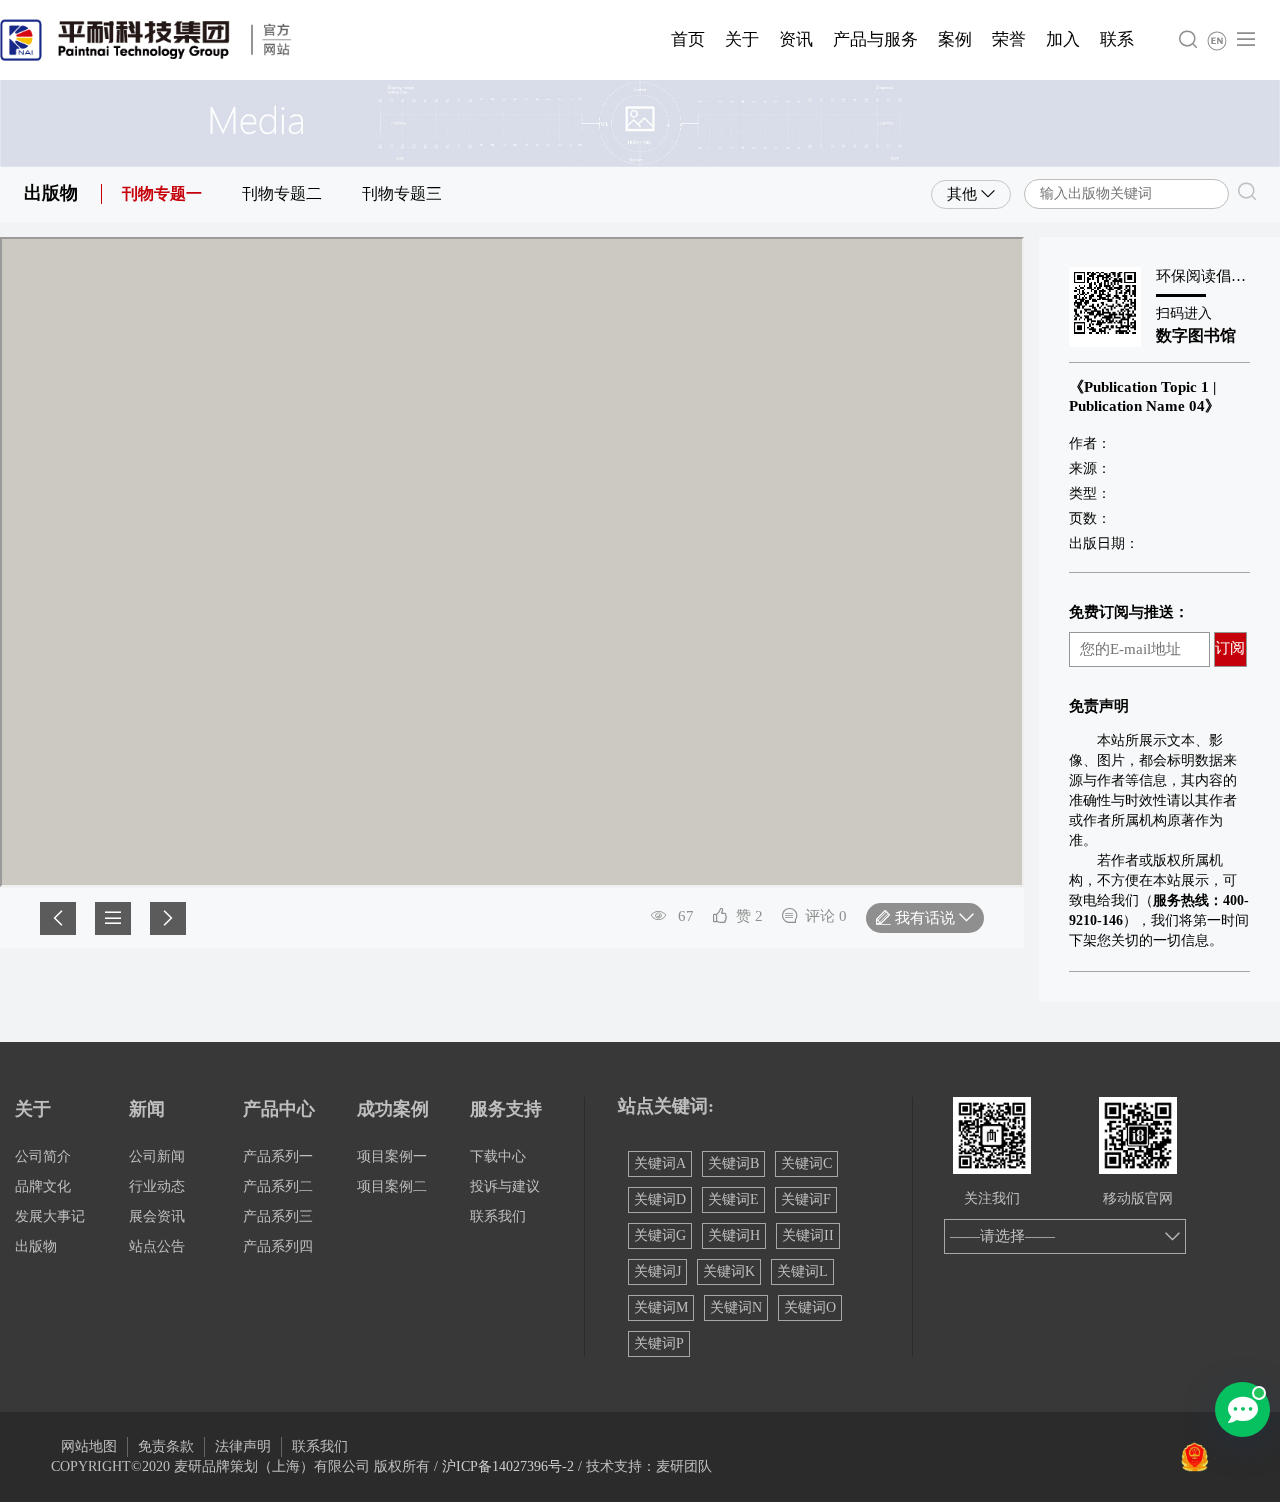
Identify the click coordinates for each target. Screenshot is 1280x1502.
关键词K (729, 1271)
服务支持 (506, 1109)
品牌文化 (43, 1186)
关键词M (661, 1307)
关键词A (660, 1163)
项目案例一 (392, 1156)
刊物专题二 (282, 193)
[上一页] (58, 918)
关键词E (733, 1199)
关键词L (802, 1271)
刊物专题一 (162, 193)
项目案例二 (392, 1186)
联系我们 (498, 1216)
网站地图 (89, 1446)
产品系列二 (278, 1186)
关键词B (733, 1163)
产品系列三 (278, 1216)
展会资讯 (157, 1216)
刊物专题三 (402, 193)
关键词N (736, 1307)
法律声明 (243, 1446)
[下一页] (168, 918)
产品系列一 (278, 1156)
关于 (33, 1109)
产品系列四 (278, 1246)
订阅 (1230, 648)
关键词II (808, 1235)
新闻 (147, 1109)
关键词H (734, 1235)
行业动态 (157, 1186)
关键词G (660, 1235)
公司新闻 (157, 1156)
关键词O (810, 1307)
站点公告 (157, 1246)
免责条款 (166, 1446)
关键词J (657, 1271)
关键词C (806, 1163)
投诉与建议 (505, 1186)
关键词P (659, 1343)
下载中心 (498, 1156)
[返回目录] (113, 918)
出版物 (36, 1246)
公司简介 (43, 1156)
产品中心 (279, 1109)
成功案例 (393, 1109)
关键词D (660, 1199)
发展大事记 (50, 1216)
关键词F (806, 1199)
